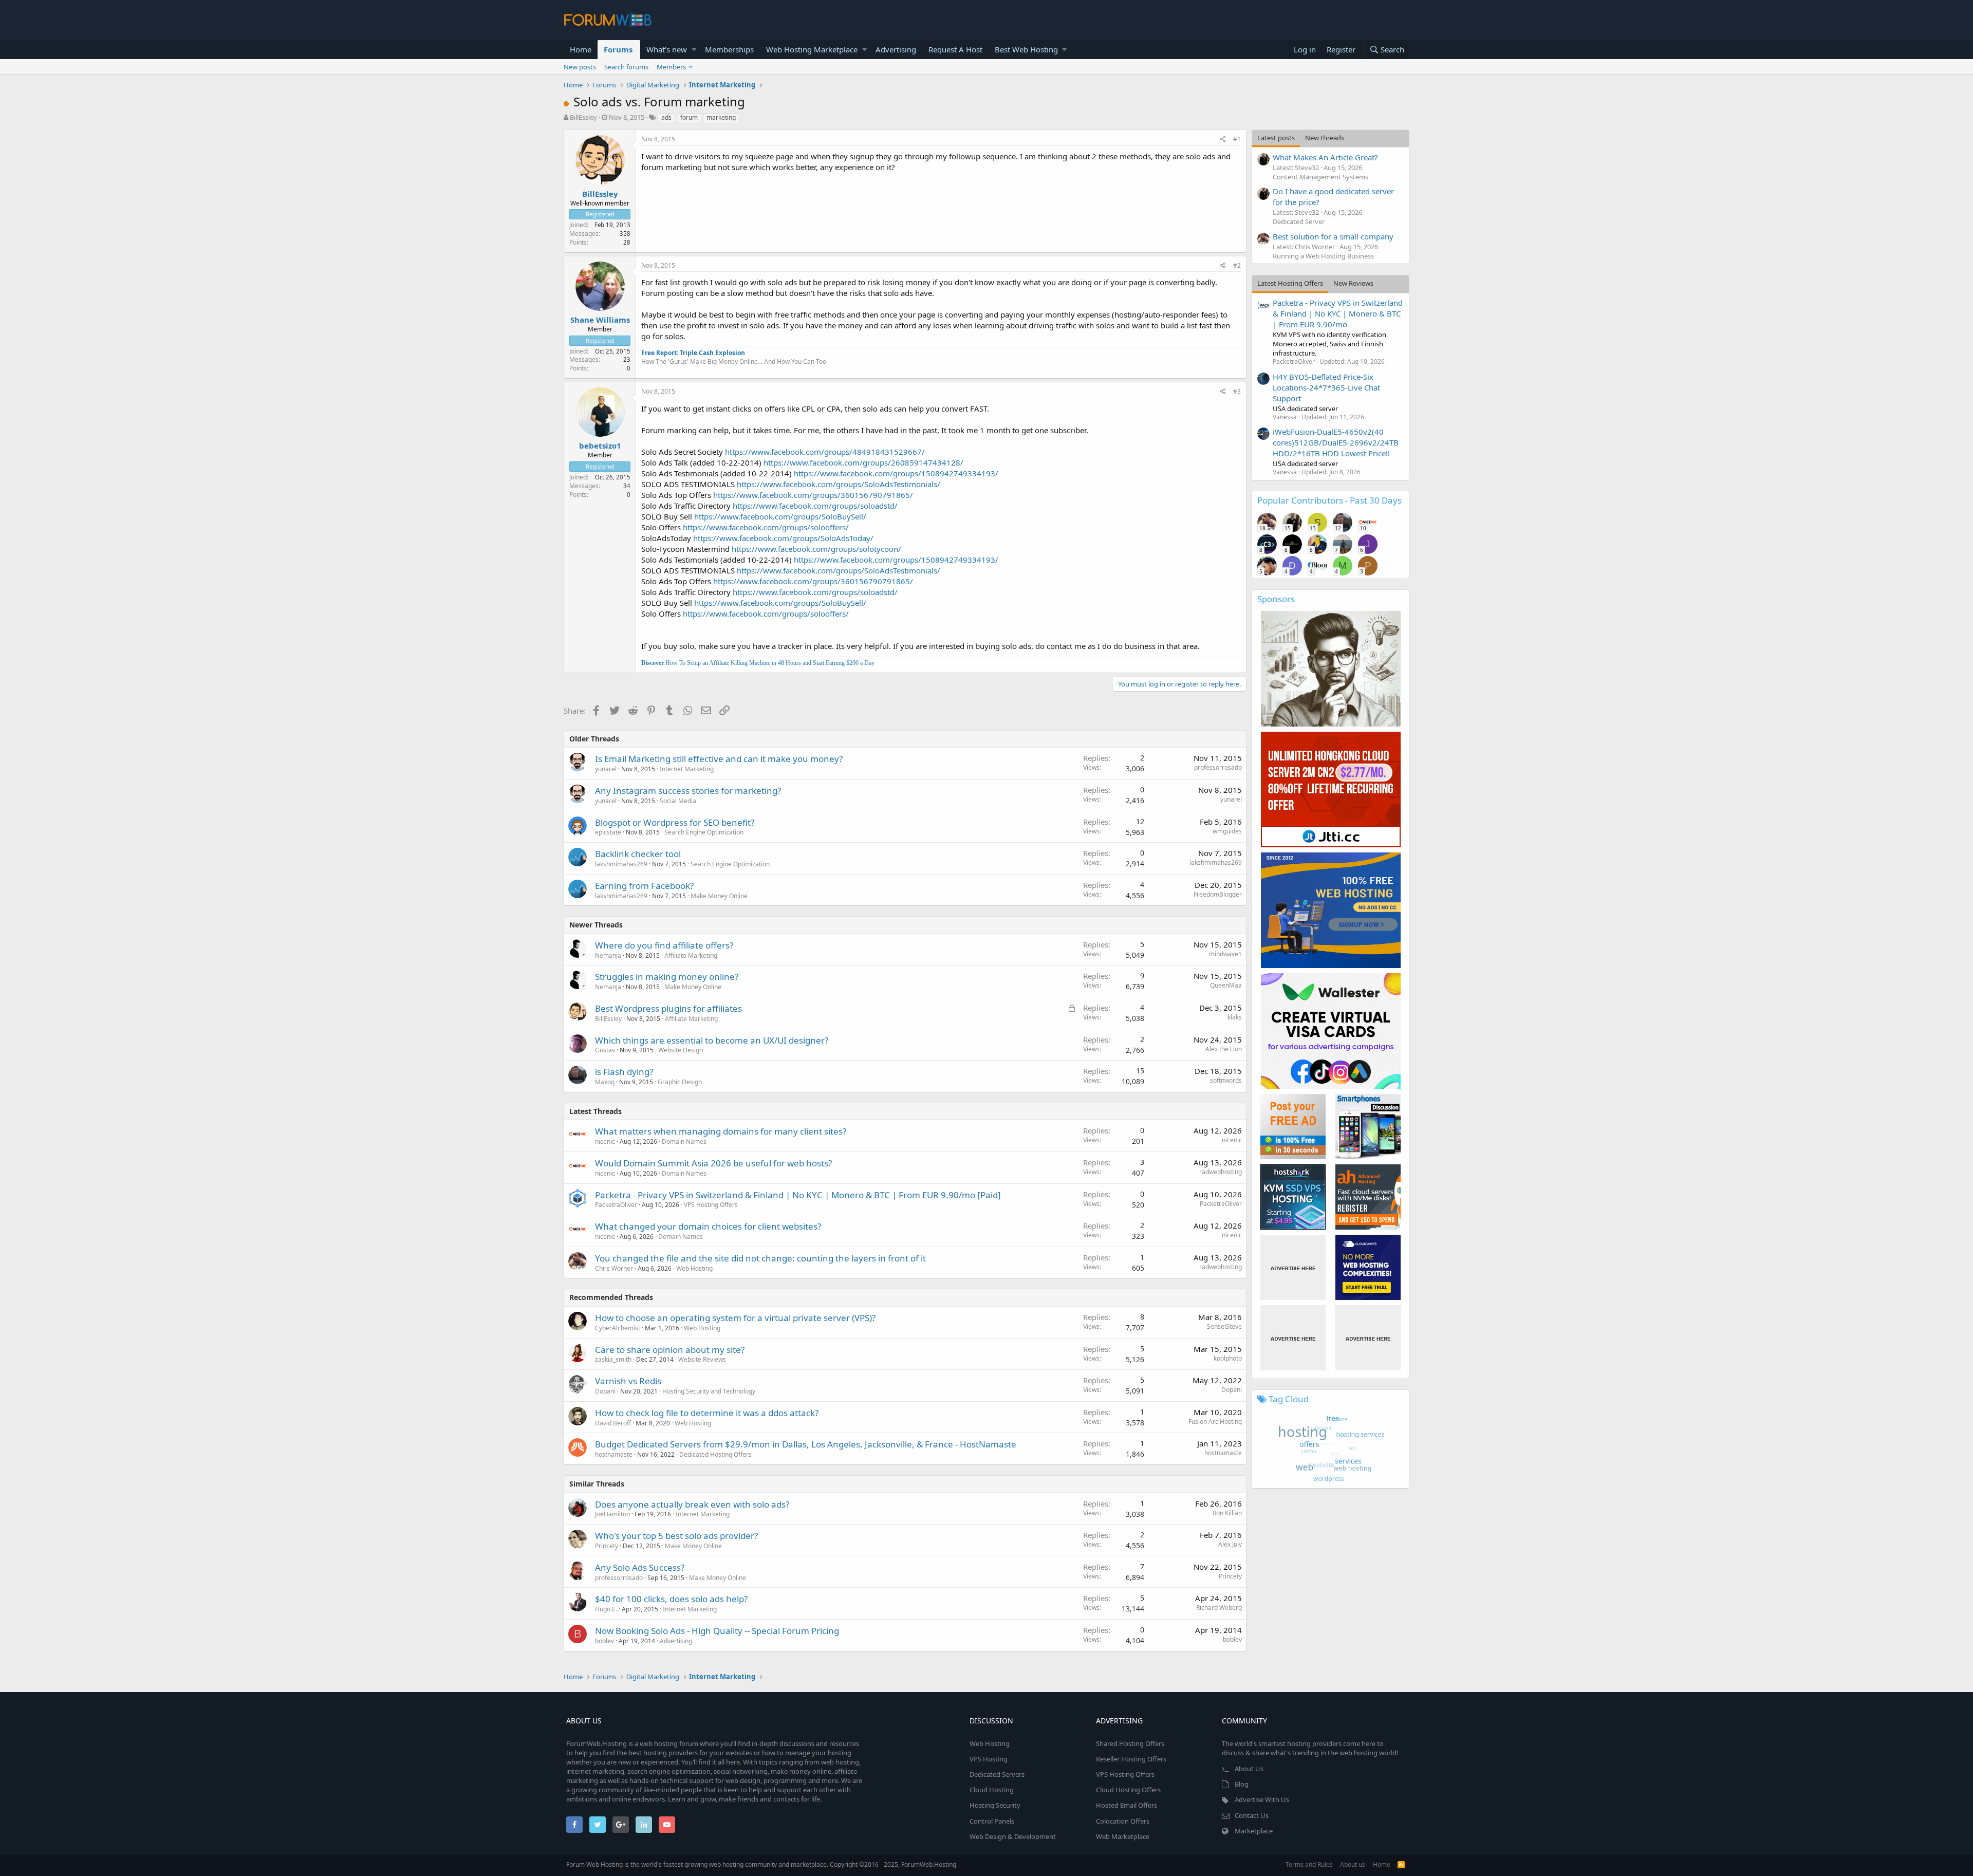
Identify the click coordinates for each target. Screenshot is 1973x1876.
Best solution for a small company (1333, 236)
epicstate (608, 832)
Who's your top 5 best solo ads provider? (676, 1536)
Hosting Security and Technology (709, 1391)
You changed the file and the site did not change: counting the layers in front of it (760, 1258)
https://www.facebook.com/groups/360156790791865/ (813, 495)
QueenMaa (1226, 985)
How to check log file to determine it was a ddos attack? (707, 1413)
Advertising (896, 49)
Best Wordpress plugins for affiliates (668, 1008)
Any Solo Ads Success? (640, 1567)
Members (671, 67)
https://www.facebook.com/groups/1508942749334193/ (896, 473)
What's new (667, 49)
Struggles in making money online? (667, 977)
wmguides (1227, 831)
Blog (1242, 1784)
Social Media (678, 801)
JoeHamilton (612, 1514)
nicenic (605, 1141)
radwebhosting (1221, 1172)
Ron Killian (1227, 1513)
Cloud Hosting (992, 1790)
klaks (1235, 1017)
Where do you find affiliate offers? (664, 945)
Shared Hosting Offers (1130, 1743)
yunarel (606, 769)
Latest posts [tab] (1276, 138)
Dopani (605, 1391)
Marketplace (1254, 1831)
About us (1353, 1864)
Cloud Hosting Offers (1128, 1790)
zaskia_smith (613, 1359)
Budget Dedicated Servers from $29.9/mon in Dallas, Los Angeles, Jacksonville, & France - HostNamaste (806, 1444)
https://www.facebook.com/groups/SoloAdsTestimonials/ (839, 484)
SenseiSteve (1224, 1326)
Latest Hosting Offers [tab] (1290, 283)
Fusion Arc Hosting (1215, 1422)
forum (689, 117)
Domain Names (684, 1141)
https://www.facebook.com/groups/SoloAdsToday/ (783, 538)
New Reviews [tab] (1353, 283)
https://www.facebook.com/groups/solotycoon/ (816, 549)
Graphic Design (680, 1082)
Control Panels (992, 1821)
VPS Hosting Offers (711, 1205)
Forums (618, 49)
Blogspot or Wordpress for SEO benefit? (675, 822)
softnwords (1226, 1080)
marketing (721, 117)
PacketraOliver (616, 1205)
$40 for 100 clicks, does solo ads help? (671, 1599)
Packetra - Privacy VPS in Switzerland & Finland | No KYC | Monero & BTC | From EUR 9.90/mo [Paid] (798, 1195)
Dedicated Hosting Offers (715, 1454)
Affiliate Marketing (691, 955)
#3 (1237, 391)
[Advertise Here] (1293, 1267)
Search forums (626, 67)
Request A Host (955, 49)
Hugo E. (606, 1609)
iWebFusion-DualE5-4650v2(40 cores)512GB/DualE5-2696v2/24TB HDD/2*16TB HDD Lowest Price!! (1336, 442)
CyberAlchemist (618, 1328)
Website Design (681, 1050)
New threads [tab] (1325, 138)
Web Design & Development (1013, 1836)
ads (666, 117)
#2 (1237, 265)
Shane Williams (600, 320)
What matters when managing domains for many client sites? (721, 1131)
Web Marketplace (1123, 1836)
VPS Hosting (989, 1759)
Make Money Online (719, 896)
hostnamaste (614, 1454)
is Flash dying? (624, 1072)
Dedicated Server (1299, 221)
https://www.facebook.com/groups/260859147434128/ (863, 462)
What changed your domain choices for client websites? (708, 1226)
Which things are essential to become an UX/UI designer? (712, 1040)
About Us (1249, 1769)
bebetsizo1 (600, 445)
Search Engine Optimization (704, 832)
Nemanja (608, 955)
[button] (694, 50)
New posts (580, 67)
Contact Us (1252, 1815)
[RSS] (1401, 1864)
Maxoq (605, 1082)
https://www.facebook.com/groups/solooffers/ (766, 527)
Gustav (605, 1050)
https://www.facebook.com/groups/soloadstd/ (815, 506)
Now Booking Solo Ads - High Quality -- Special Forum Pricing (717, 1631)
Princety (607, 1546)
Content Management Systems (1320, 177)
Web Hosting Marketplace (812, 49)
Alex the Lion (1224, 1049)
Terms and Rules (1309, 1864)
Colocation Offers (1123, 1821)
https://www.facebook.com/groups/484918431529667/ (825, 452)
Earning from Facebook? (644, 886)
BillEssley (583, 117)
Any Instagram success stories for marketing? (688, 791)
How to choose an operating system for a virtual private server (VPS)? (735, 1318)
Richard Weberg (1219, 1608)
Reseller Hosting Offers (1131, 1759)
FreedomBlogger (1218, 894)
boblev (604, 1641)
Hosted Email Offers (1127, 1805)
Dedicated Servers (997, 1774)
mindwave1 (1225, 954)
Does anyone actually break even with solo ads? (692, 1504)
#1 (1237, 139)
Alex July (1230, 1544)
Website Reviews (702, 1359)
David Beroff (613, 1423)
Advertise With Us (1262, 1799)
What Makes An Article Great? (1325, 157)
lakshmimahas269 (621, 864)
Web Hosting (694, 1268)
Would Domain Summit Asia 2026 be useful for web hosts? (713, 1163)
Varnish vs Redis (628, 1381)
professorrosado (1218, 767)
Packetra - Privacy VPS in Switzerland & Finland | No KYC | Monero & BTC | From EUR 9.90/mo (1338, 313)
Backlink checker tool (638, 854)
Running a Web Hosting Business (1323, 256)
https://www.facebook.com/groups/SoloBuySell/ (780, 516)
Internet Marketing (687, 769)
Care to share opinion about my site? (670, 1350)
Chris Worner (614, 1268)
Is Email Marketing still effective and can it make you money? (719, 759)
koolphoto (1228, 1358)
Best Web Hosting (1026, 49)
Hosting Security (995, 1805)
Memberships (729, 49)
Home (581, 49)
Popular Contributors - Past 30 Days (1329, 500)
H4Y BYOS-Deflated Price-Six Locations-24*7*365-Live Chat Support (1326, 387)
